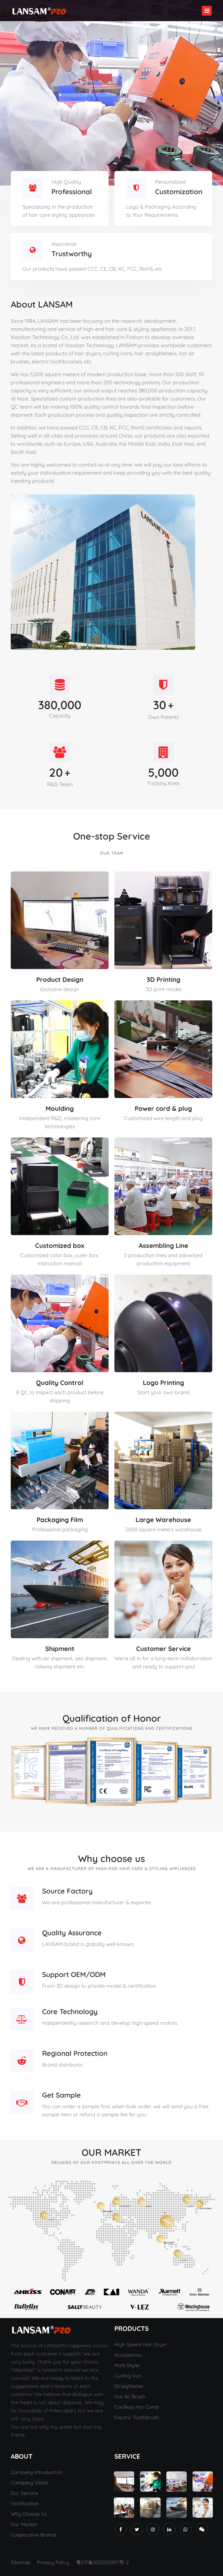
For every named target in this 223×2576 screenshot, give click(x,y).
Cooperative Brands (34, 2535)
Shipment (60, 1649)
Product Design (60, 980)
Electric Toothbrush (137, 2417)
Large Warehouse (163, 1520)
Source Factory (67, 1891)
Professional (72, 192)
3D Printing (163, 980)
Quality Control (60, 1383)
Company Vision (29, 2483)
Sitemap (20, 2562)
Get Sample (61, 2095)
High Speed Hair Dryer (141, 2344)
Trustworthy (72, 254)
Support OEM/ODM (74, 1974)
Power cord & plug (163, 1108)
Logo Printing (163, 1383)
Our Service (25, 2493)
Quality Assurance (72, 1933)
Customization (179, 192)
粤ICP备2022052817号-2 (102, 2562)
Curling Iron (128, 2376)
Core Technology (70, 2011)
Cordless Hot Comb (137, 2407)
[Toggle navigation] (207, 11)
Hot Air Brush (130, 2396)
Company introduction (37, 2472)
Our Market (24, 2524)
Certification (25, 2503)
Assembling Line (163, 1246)
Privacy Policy (53, 2562)
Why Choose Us (29, 2514)
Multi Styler (127, 2365)
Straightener (129, 2386)
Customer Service (163, 1649)
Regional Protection (75, 2053)
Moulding (60, 1108)
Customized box (60, 1246)
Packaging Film (60, 1520)
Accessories (128, 2355)
